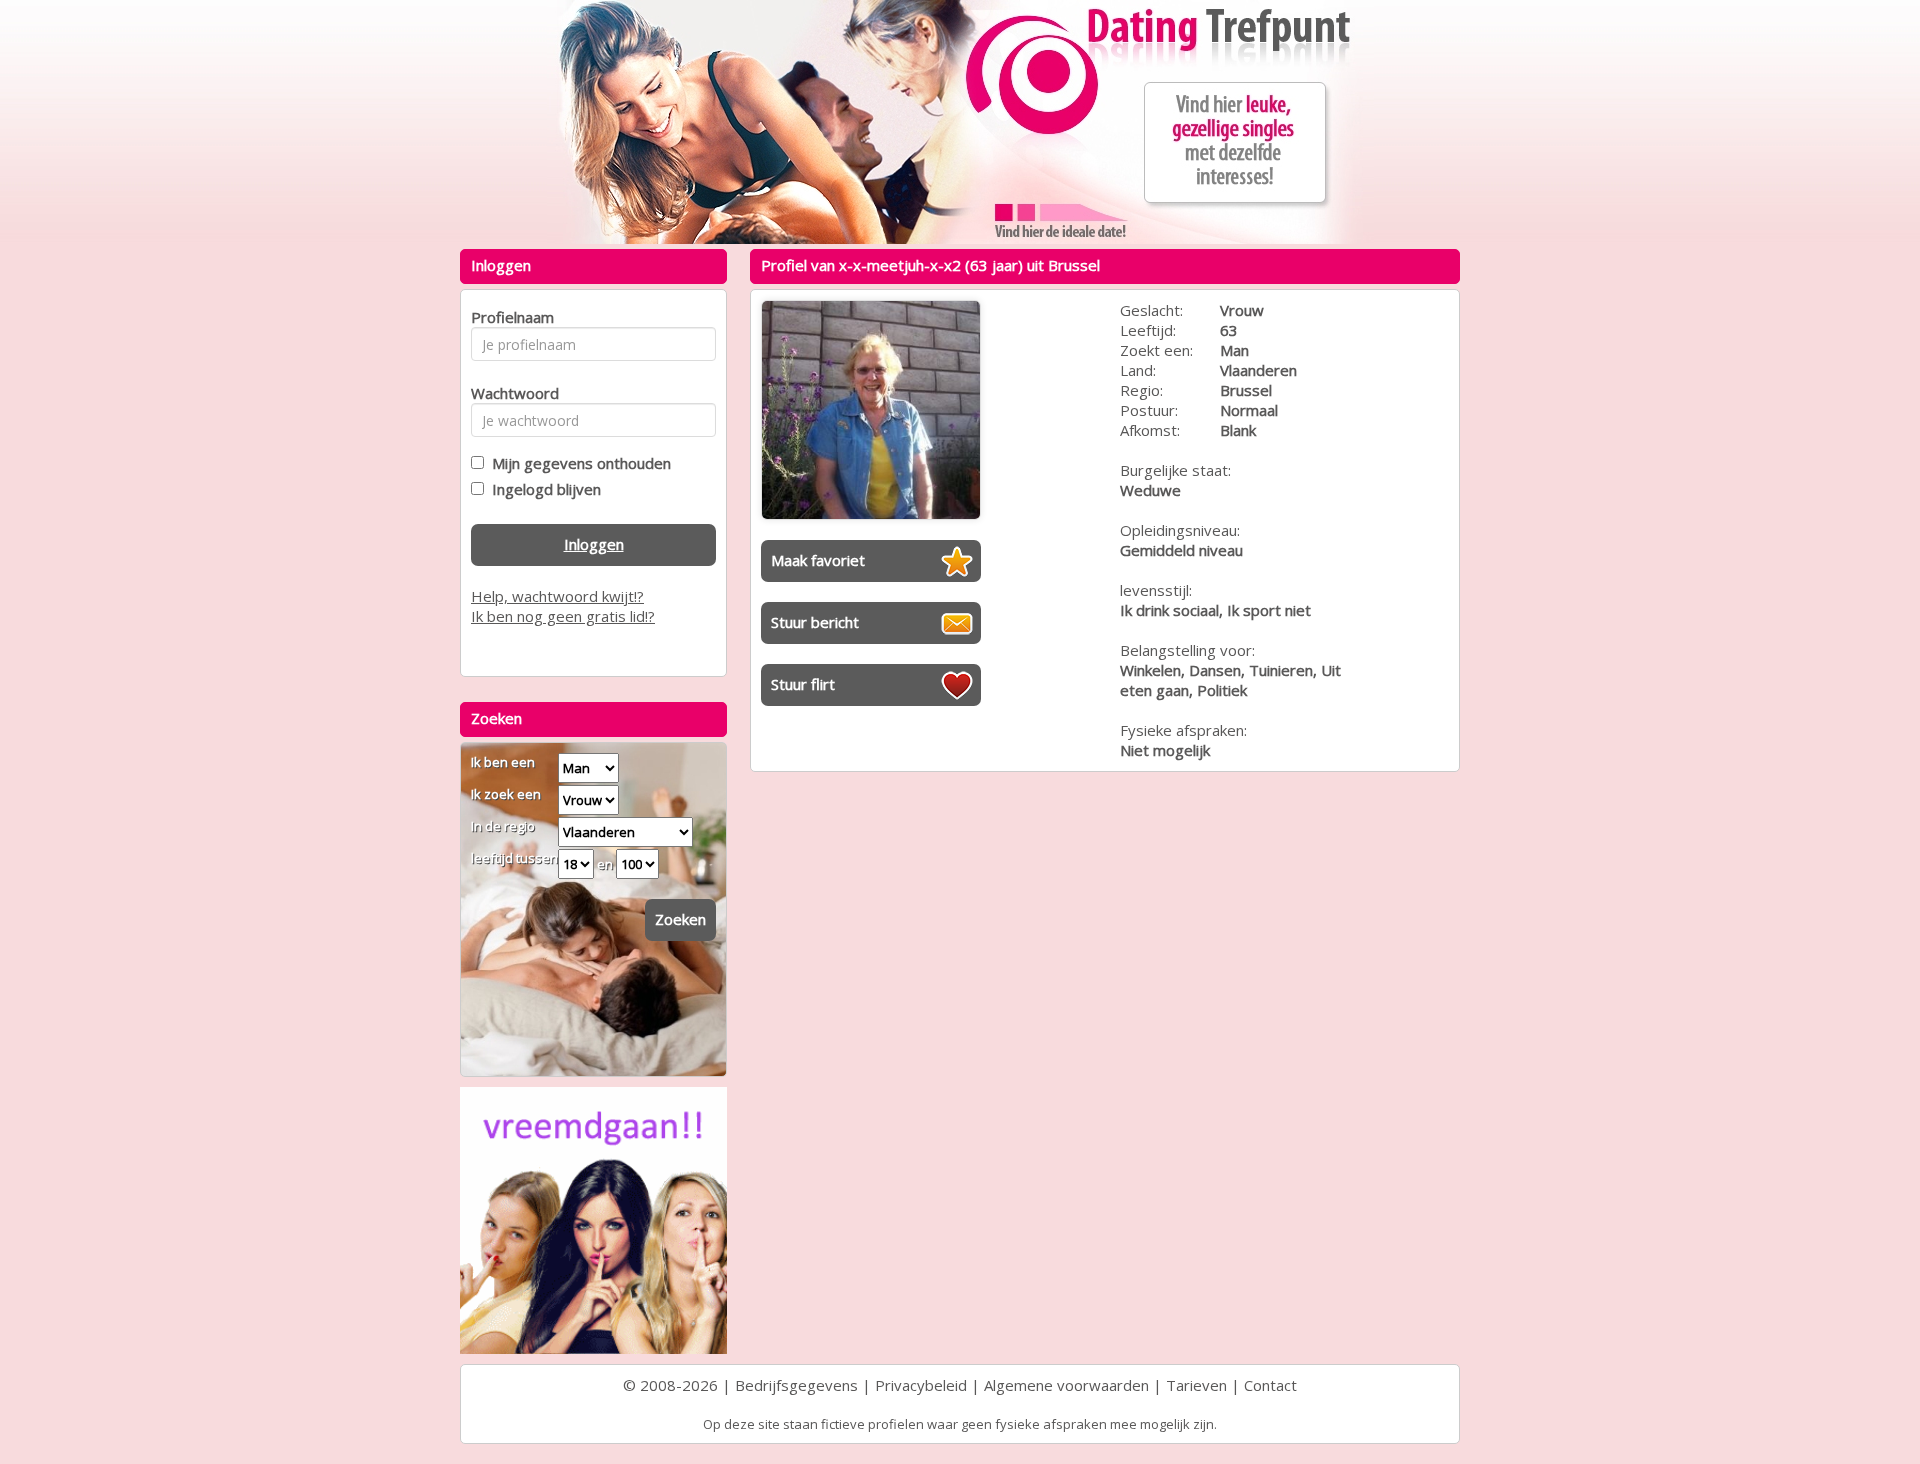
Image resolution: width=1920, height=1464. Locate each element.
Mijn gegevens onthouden (577, 463)
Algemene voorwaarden (1066, 1385)
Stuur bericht (815, 622)
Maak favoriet (818, 560)
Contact (1270, 1385)
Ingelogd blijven (542, 489)
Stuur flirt (803, 684)
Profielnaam (509, 317)
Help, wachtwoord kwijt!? (557, 596)
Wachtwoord (509, 393)
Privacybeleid (921, 1385)
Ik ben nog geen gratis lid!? (563, 616)
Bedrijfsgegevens (796, 1385)
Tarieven (1196, 1385)
